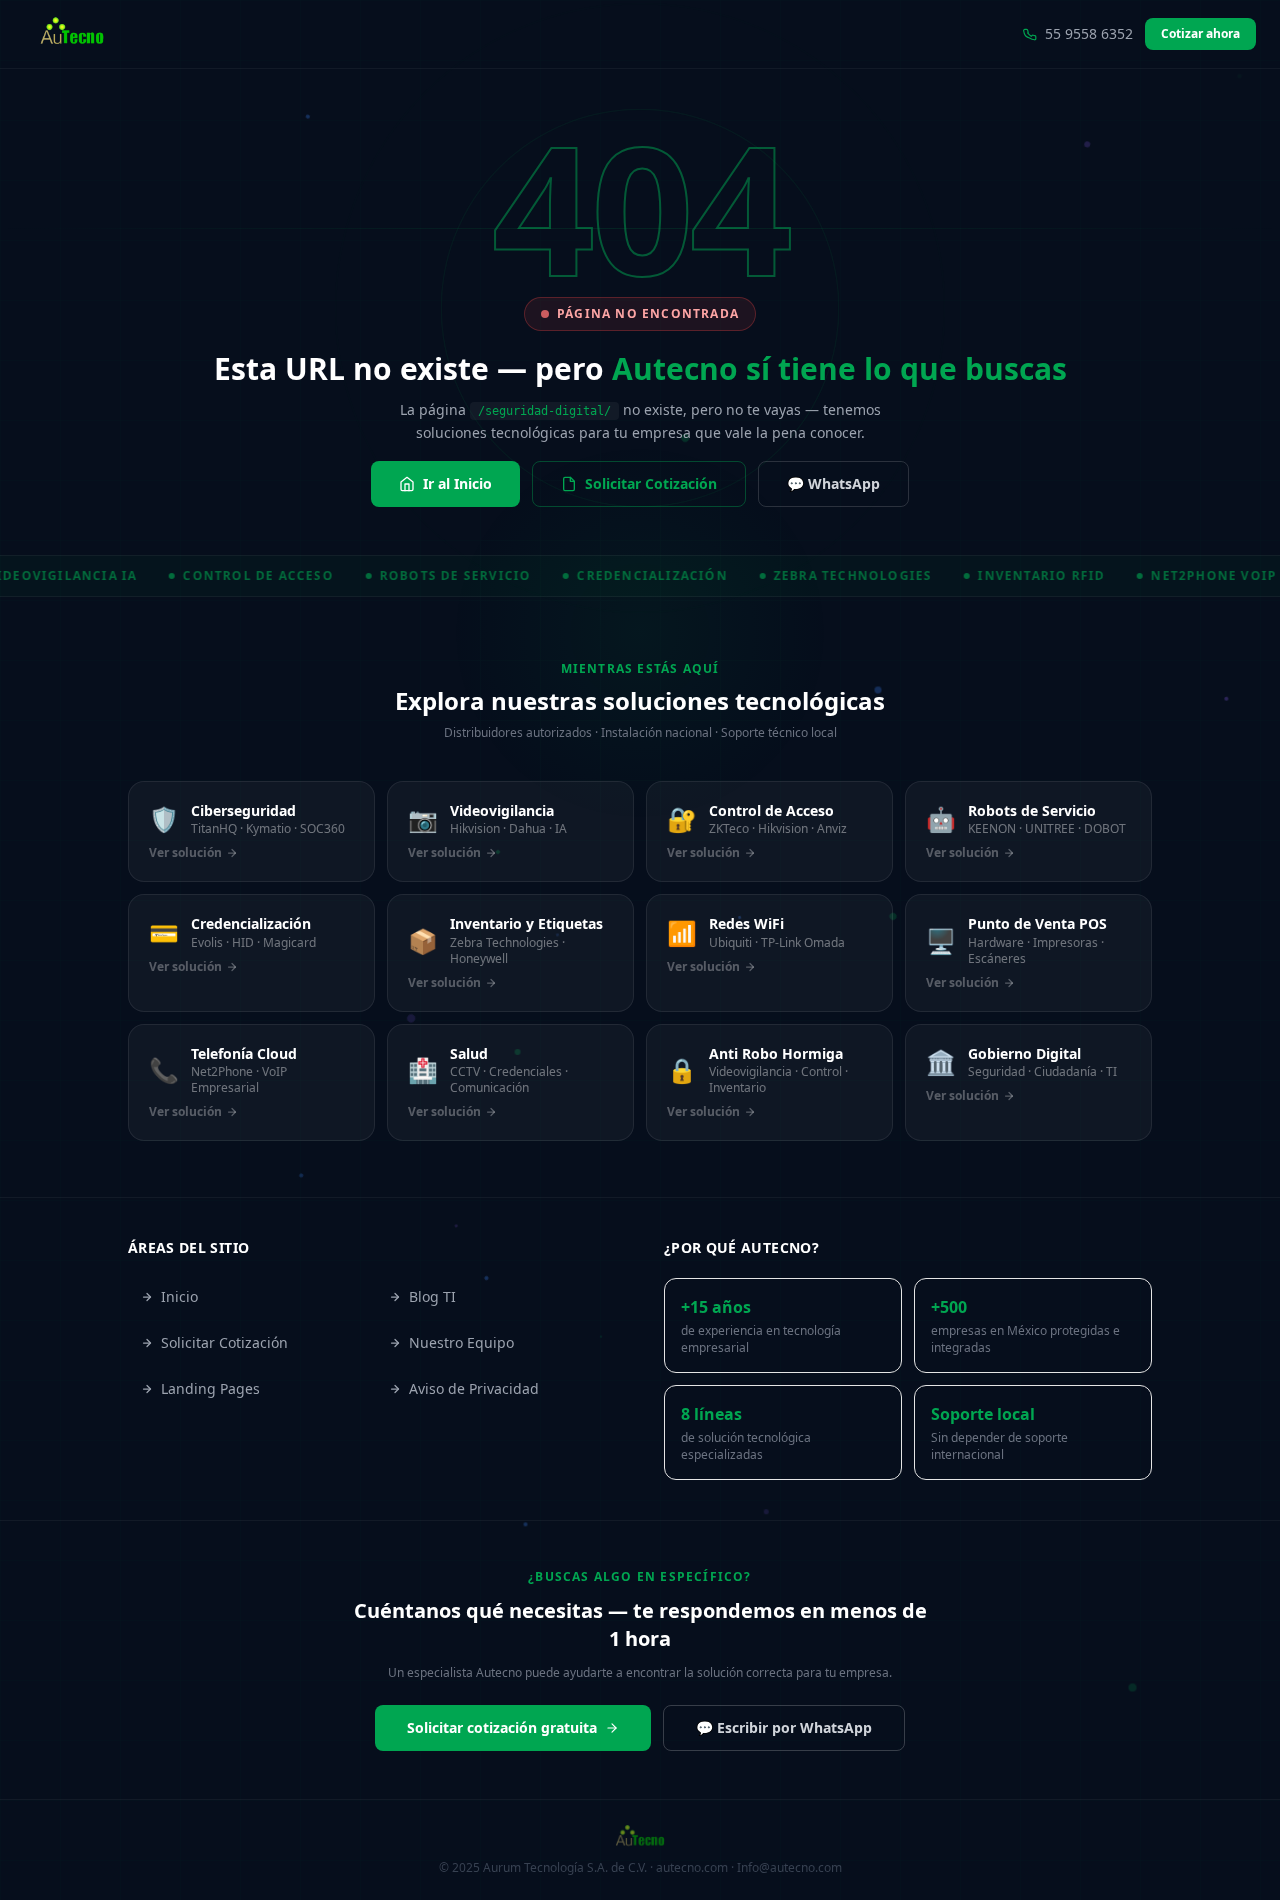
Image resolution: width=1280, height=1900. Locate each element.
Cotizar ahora (1200, 33)
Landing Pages (210, 1388)
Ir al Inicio (457, 483)
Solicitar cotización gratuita (502, 1727)
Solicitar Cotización (651, 483)
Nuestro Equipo (461, 1342)
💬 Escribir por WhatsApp (784, 1727)
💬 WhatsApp (833, 483)
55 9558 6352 (1089, 33)
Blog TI (432, 1296)
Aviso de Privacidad (474, 1388)
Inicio (179, 1296)
